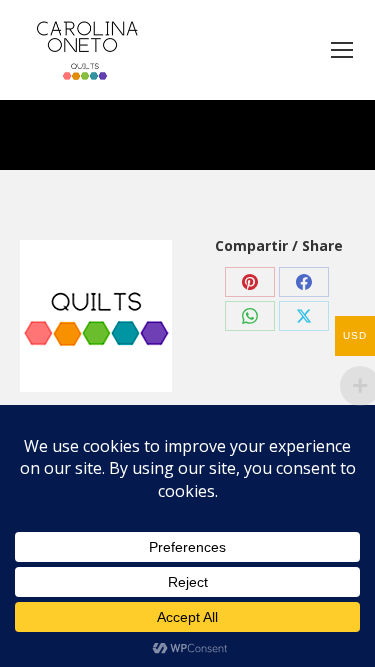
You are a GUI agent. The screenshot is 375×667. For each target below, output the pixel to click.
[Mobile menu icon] (342, 50)
